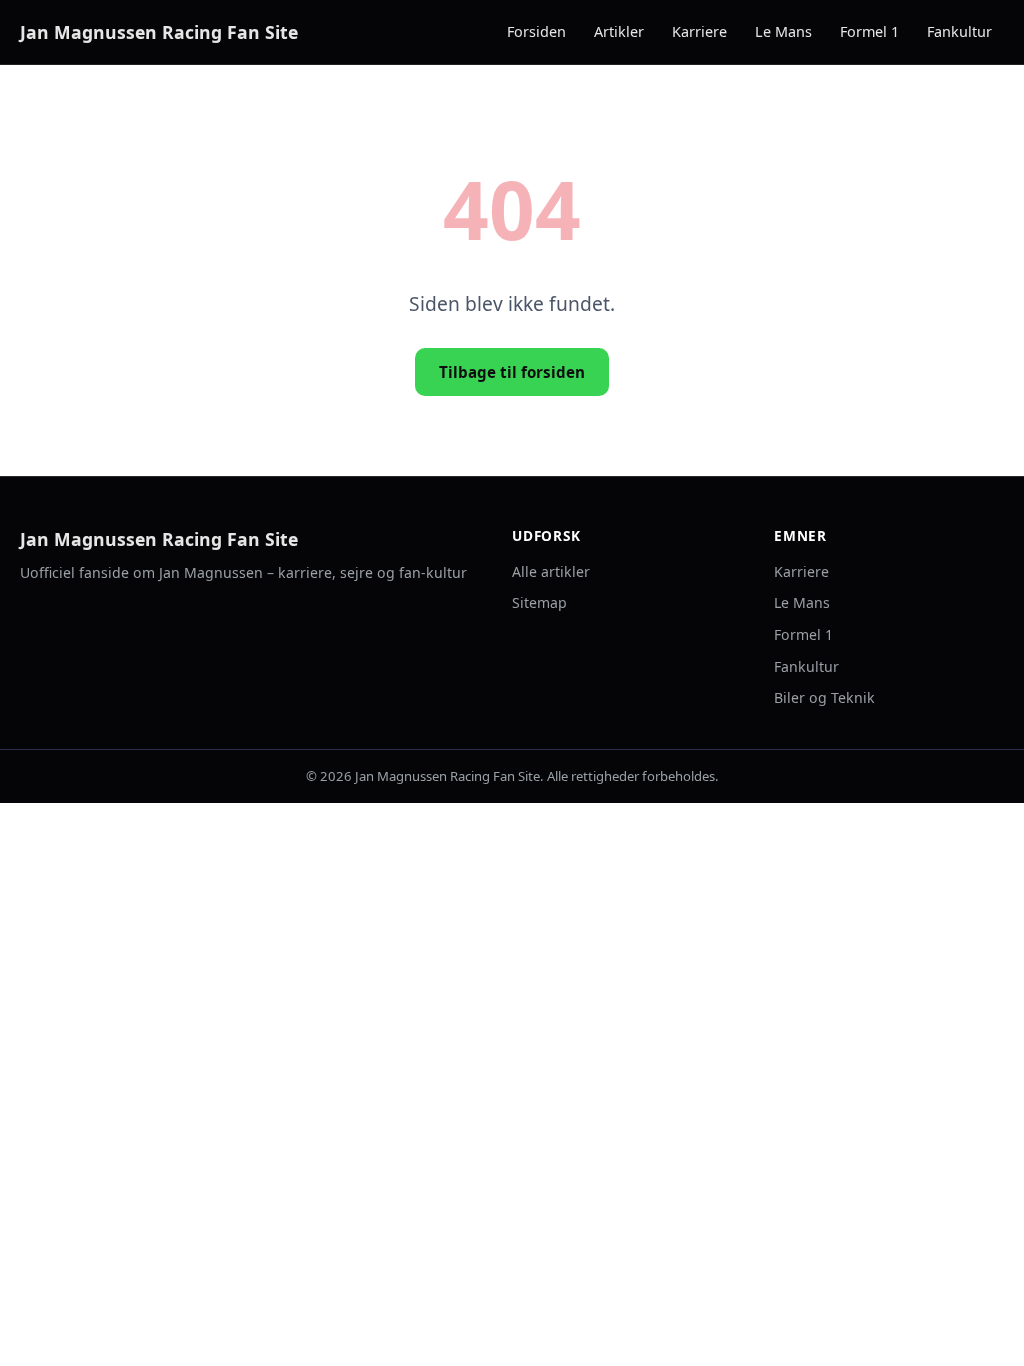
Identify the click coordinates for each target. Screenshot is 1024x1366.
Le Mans (783, 31)
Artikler (619, 31)
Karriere (699, 31)
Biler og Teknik (824, 697)
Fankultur (959, 31)
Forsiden (536, 31)
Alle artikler (551, 571)
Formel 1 (869, 31)
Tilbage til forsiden (512, 372)
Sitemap (539, 602)
